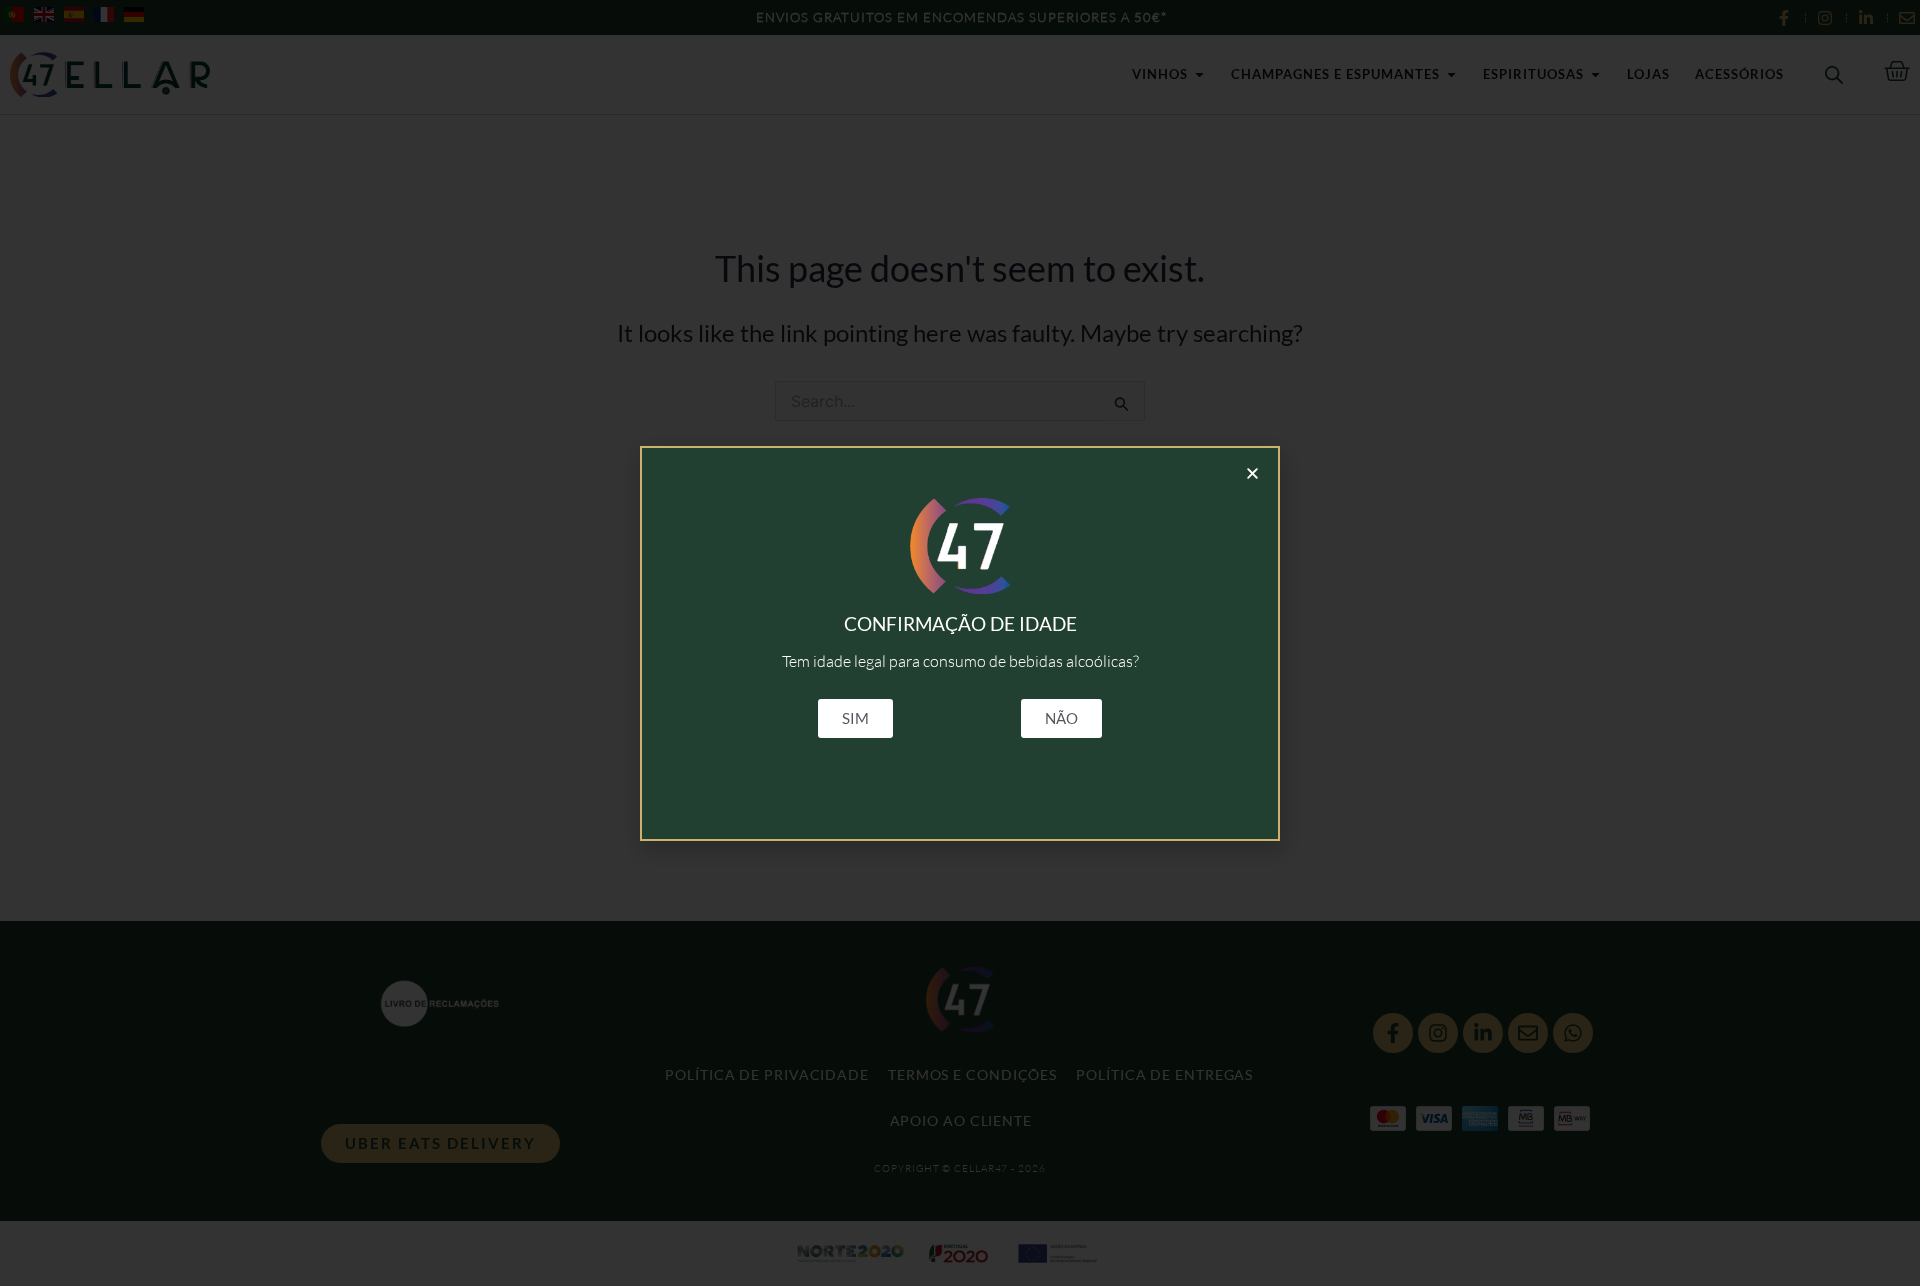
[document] (960, 643)
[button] (1252, 473)
